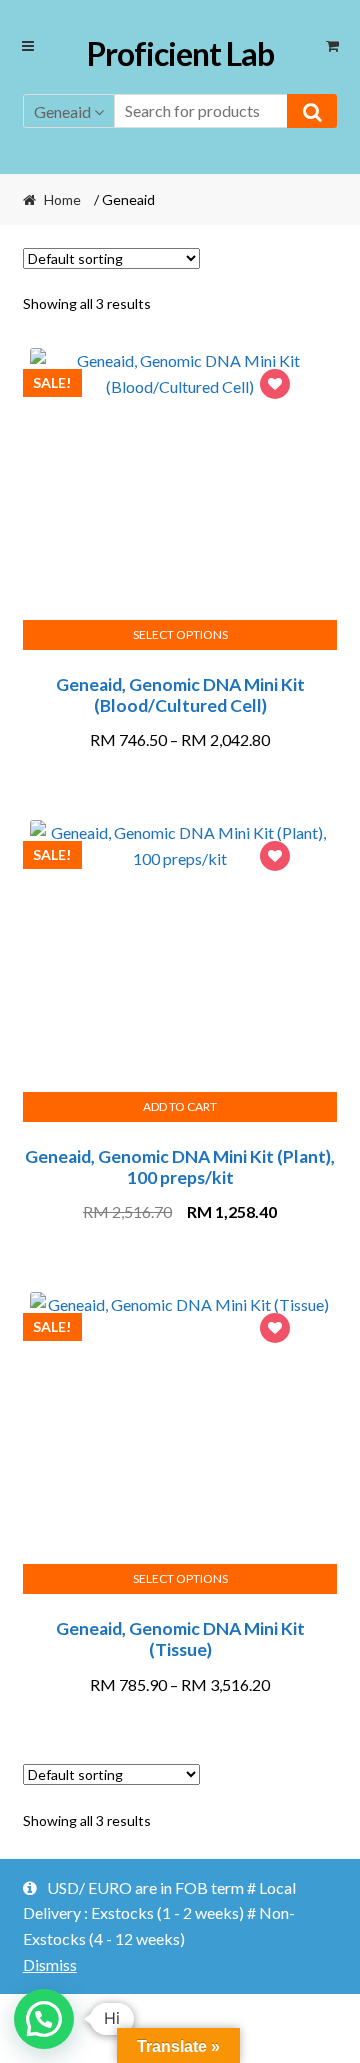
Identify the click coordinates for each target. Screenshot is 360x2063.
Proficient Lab (180, 53)
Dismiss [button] (50, 1964)
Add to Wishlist (275, 386)
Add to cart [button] (180, 1106)
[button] (44, 2019)
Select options (180, 634)
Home (62, 199)
